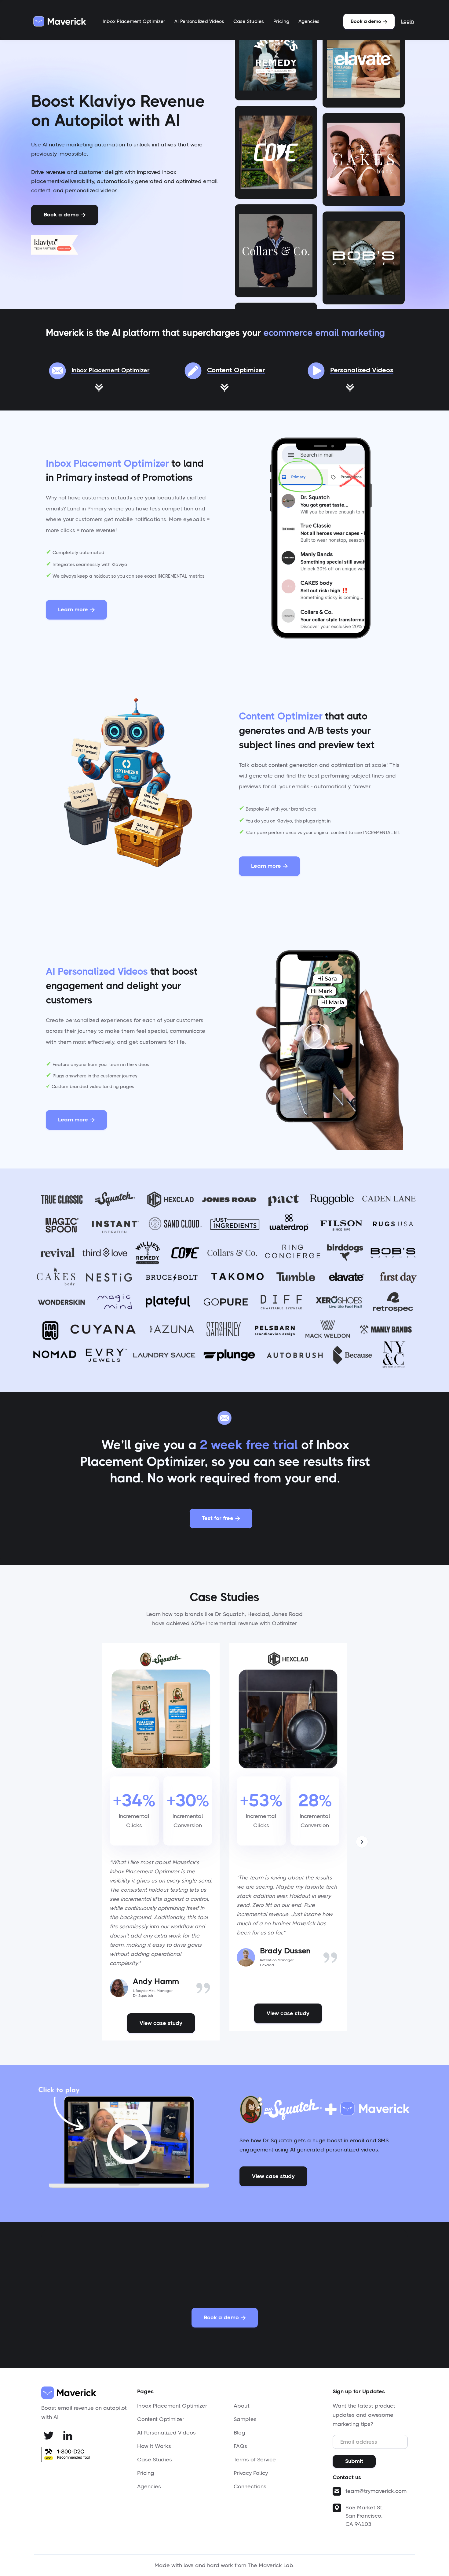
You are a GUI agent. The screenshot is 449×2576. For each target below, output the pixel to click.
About (242, 2406)
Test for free (221, 1518)
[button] (362, 1842)
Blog (239, 2433)
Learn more (76, 609)
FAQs (240, 2446)
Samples (245, 2419)
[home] (60, 21)
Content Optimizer (161, 2419)
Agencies (309, 21)
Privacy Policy (251, 2473)
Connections (250, 2486)
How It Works (154, 2446)
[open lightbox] (124, 2141)
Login (407, 21)
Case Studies (249, 21)
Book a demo (369, 21)
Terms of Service (255, 2460)
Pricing (281, 21)
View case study (161, 2023)
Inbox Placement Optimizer (134, 21)
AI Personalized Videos (199, 21)
